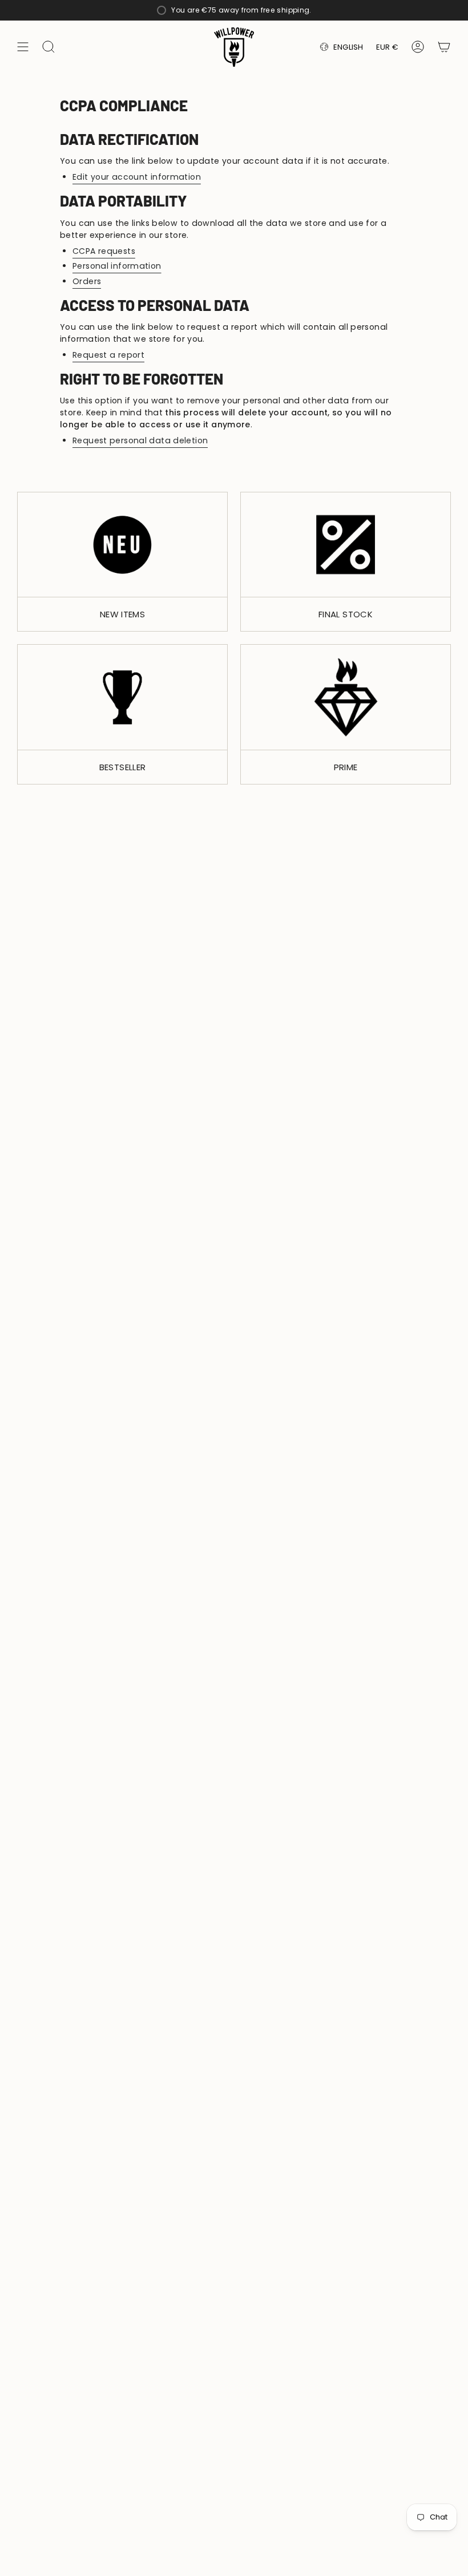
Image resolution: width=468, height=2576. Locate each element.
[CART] (444, 47)
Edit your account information (137, 177)
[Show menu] (23, 47)
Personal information (117, 266)
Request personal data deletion (140, 440)
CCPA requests (104, 251)
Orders (87, 281)
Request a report (108, 355)
